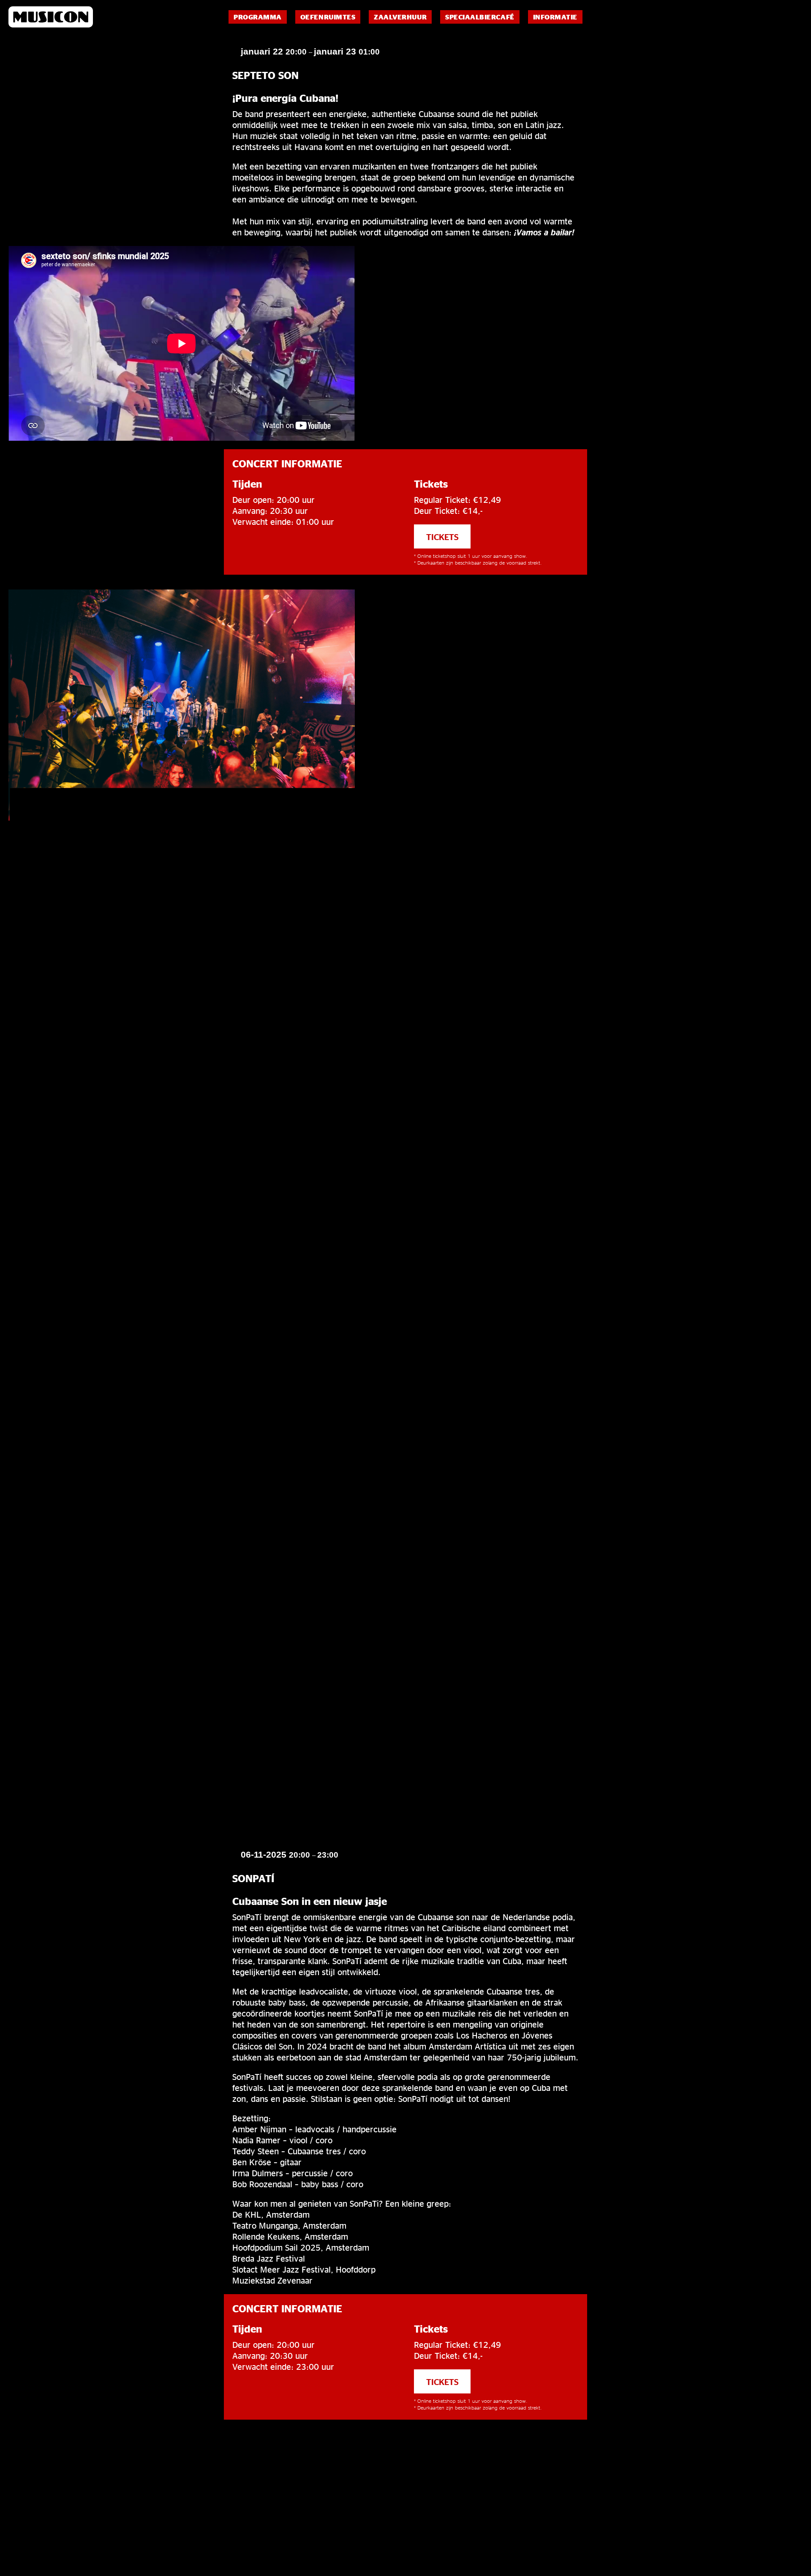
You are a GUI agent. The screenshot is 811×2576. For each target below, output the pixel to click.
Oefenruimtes (328, 17)
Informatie (555, 17)
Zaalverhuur (400, 17)
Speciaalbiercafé (480, 17)
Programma (258, 17)
